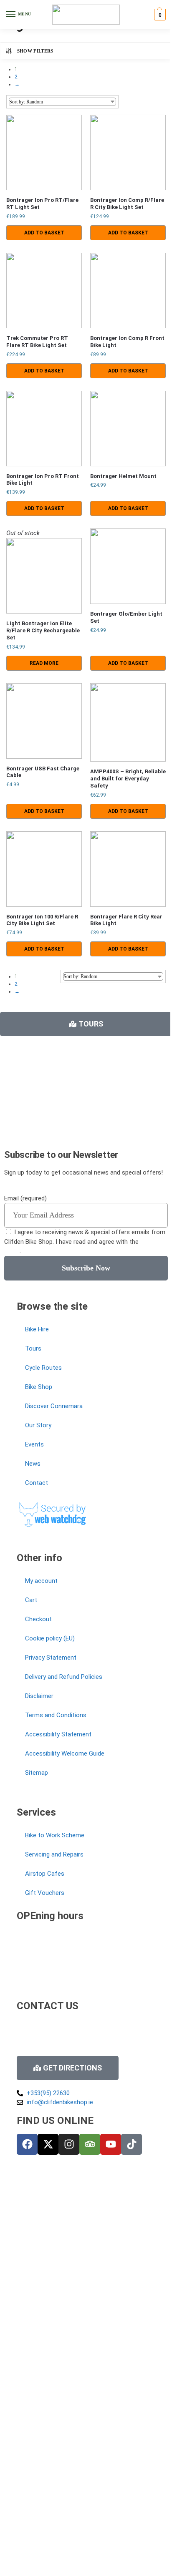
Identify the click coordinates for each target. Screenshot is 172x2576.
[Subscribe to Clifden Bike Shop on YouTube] (111, 2144)
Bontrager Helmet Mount (123, 476)
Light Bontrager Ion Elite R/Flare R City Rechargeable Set (43, 630)
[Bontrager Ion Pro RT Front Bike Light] (44, 429)
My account (41, 1581)
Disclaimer (39, 1696)
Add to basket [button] (44, 233)
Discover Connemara (54, 1406)
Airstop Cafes (45, 1874)
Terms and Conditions (56, 1715)
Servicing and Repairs (54, 1854)
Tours (33, 1348)
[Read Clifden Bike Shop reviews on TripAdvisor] (90, 2144)
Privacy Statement (51, 1658)
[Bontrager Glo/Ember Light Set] (128, 566)
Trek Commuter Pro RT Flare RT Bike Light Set (37, 342)
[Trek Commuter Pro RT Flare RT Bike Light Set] (44, 291)
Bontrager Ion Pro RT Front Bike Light (43, 480)
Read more (44, 663)
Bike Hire (37, 1329)
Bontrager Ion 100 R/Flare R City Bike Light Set (42, 920)
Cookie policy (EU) (50, 1638)
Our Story (38, 1425)
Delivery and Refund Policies (64, 1677)
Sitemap (37, 1773)
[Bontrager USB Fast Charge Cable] (44, 721)
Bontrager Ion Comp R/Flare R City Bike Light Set (127, 204)
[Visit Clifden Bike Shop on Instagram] (69, 2144)
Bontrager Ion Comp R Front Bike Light (127, 342)
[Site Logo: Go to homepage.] (86, 15)
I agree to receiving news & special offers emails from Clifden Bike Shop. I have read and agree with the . (85, 1241)
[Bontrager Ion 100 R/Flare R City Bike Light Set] (44, 869)
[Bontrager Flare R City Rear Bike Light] (128, 869)
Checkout (38, 1619)
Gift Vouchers (45, 1893)
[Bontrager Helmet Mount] (128, 429)
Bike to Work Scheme (55, 1835)
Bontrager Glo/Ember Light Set (126, 617)
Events (34, 1444)
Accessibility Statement (58, 1734)
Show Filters (35, 51)
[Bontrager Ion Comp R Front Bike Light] (128, 291)
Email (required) (25, 1198)
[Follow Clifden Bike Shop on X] (48, 2144)
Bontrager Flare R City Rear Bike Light (126, 920)
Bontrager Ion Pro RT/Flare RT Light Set (42, 204)
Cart (31, 1600)
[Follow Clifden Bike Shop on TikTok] (132, 2144)
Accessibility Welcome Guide (65, 1753)
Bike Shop (39, 1387)
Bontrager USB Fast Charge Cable (43, 772)
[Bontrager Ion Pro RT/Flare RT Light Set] (44, 152)
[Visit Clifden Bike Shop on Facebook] (27, 2144)
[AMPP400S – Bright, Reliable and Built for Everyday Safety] (128, 722)
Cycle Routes (43, 1368)
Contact (37, 1483)
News (33, 1464)
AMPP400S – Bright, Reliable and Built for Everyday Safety (128, 779)
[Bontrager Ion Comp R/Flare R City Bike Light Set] (128, 152)
